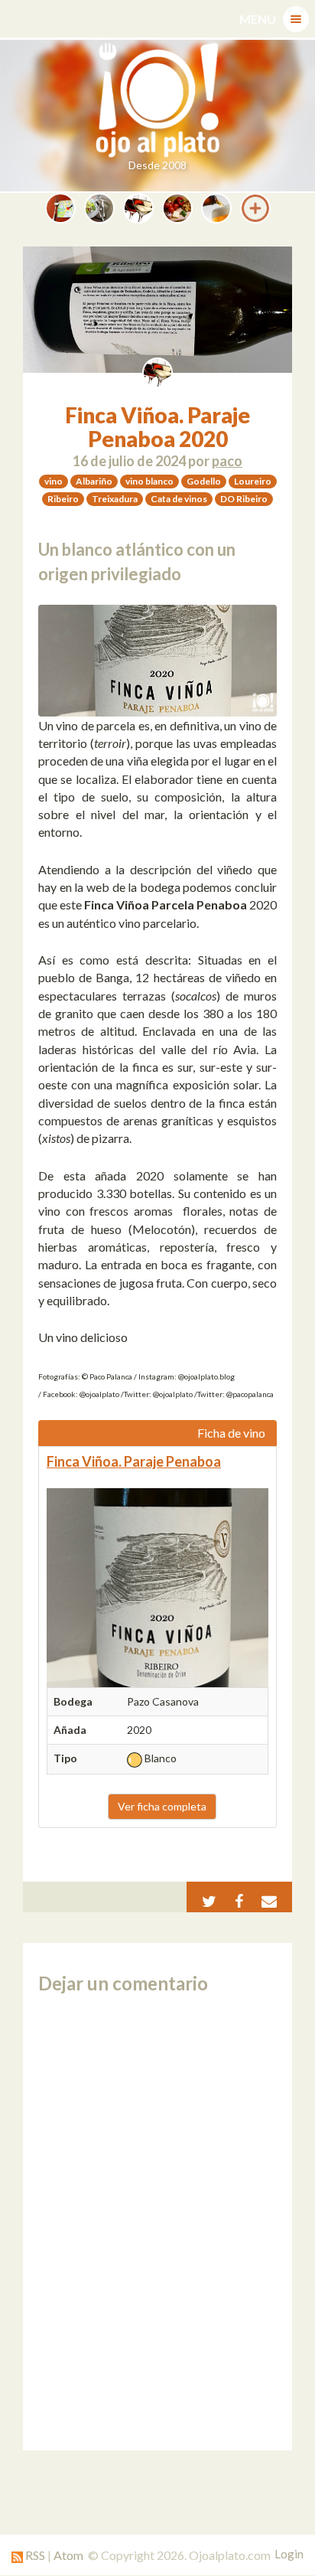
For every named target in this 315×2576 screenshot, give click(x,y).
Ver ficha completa (162, 1806)
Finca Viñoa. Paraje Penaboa (134, 1461)
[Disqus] (157, 2222)
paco (227, 461)
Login (289, 2554)
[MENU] (296, 19)
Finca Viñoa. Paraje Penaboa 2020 (157, 427)
